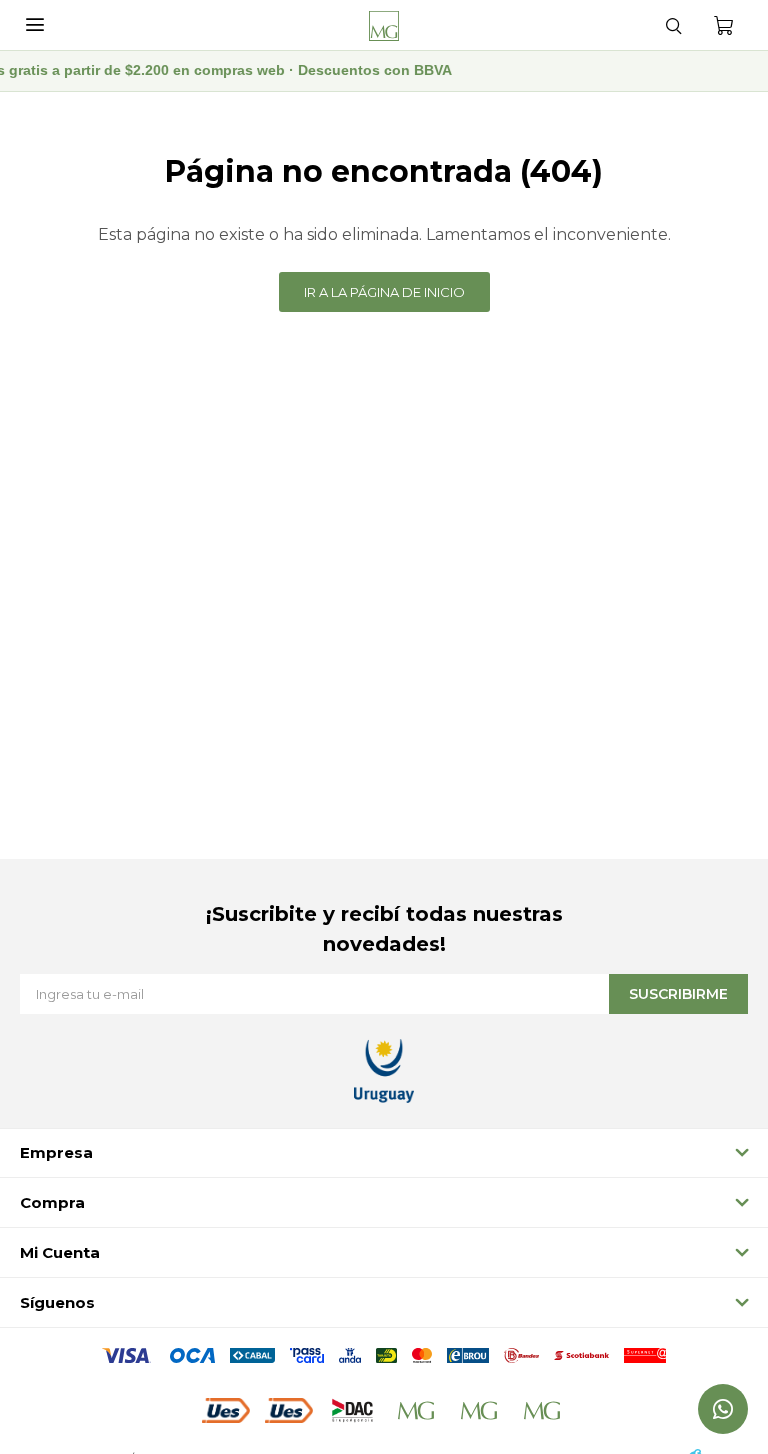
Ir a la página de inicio (384, 292)
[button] (673, 25)
